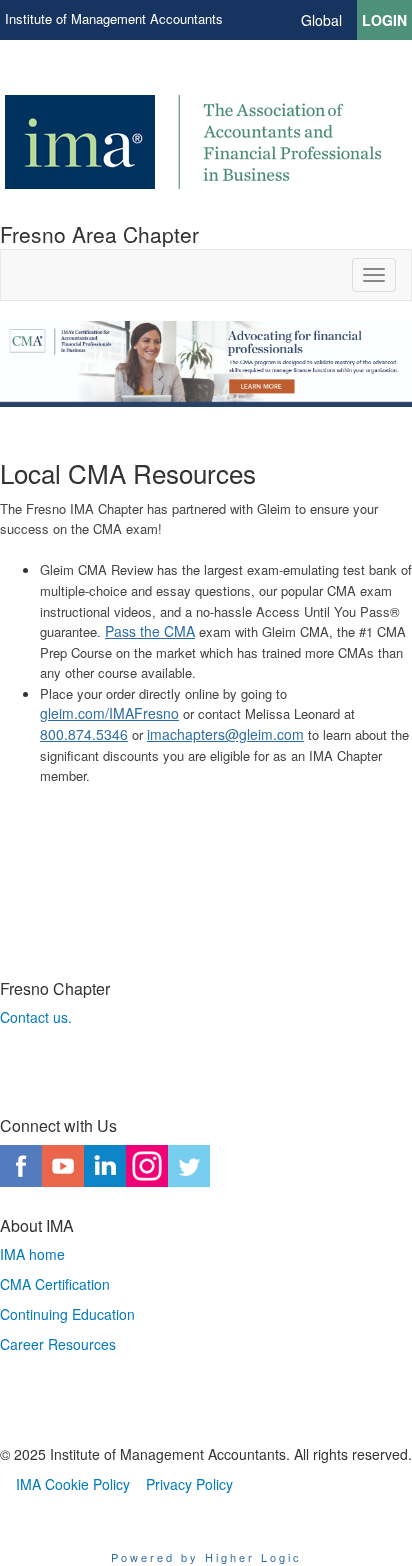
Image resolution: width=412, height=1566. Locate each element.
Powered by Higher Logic (206, 1557)
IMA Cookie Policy (73, 1484)
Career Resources (58, 1344)
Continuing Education (67, 1314)
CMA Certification (55, 1284)
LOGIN (384, 20)
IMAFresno (144, 713)
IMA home (32, 1254)
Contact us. (36, 1017)
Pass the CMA (150, 631)
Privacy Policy (189, 1484)
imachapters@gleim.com (225, 734)
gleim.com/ (74, 713)
